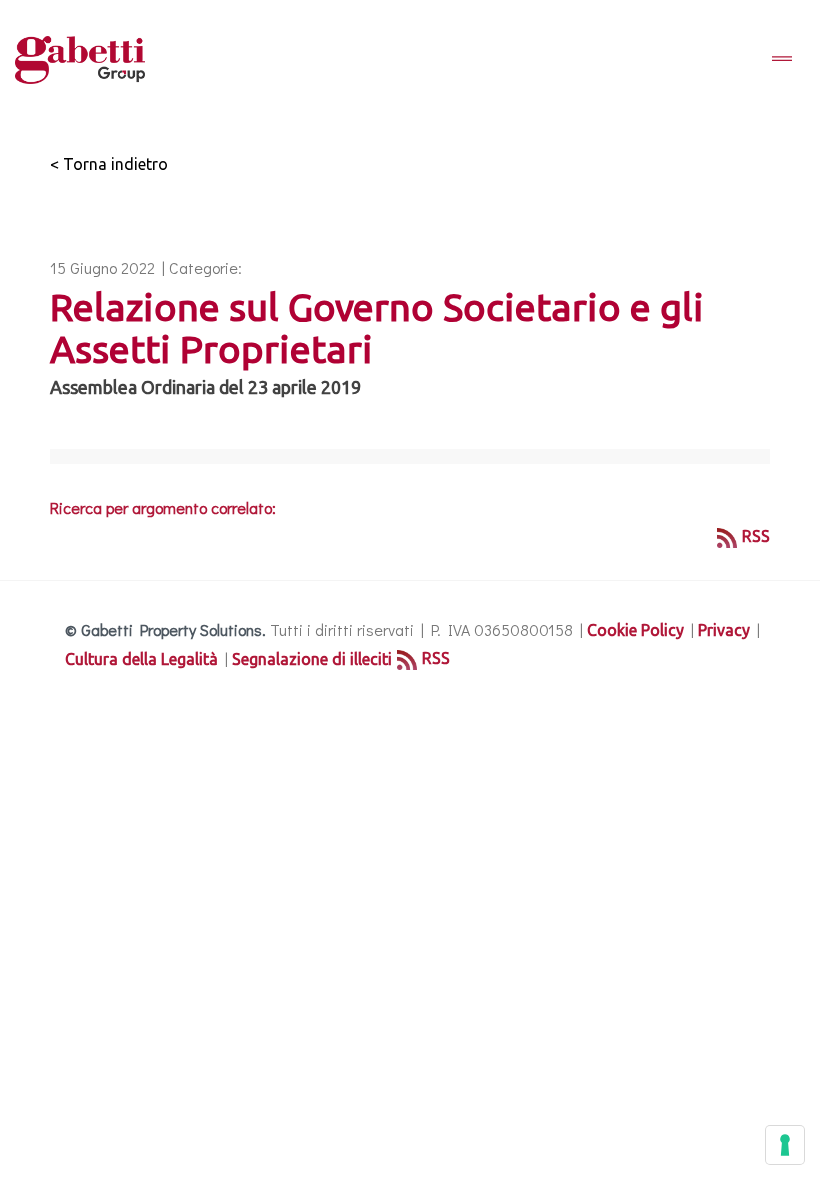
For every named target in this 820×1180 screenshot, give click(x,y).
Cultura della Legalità (141, 659)
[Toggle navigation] (782, 60)
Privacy (724, 630)
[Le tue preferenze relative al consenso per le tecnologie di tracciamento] (785, 1145)
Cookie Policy (635, 630)
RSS (756, 536)
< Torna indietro (109, 164)
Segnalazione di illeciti (312, 659)
